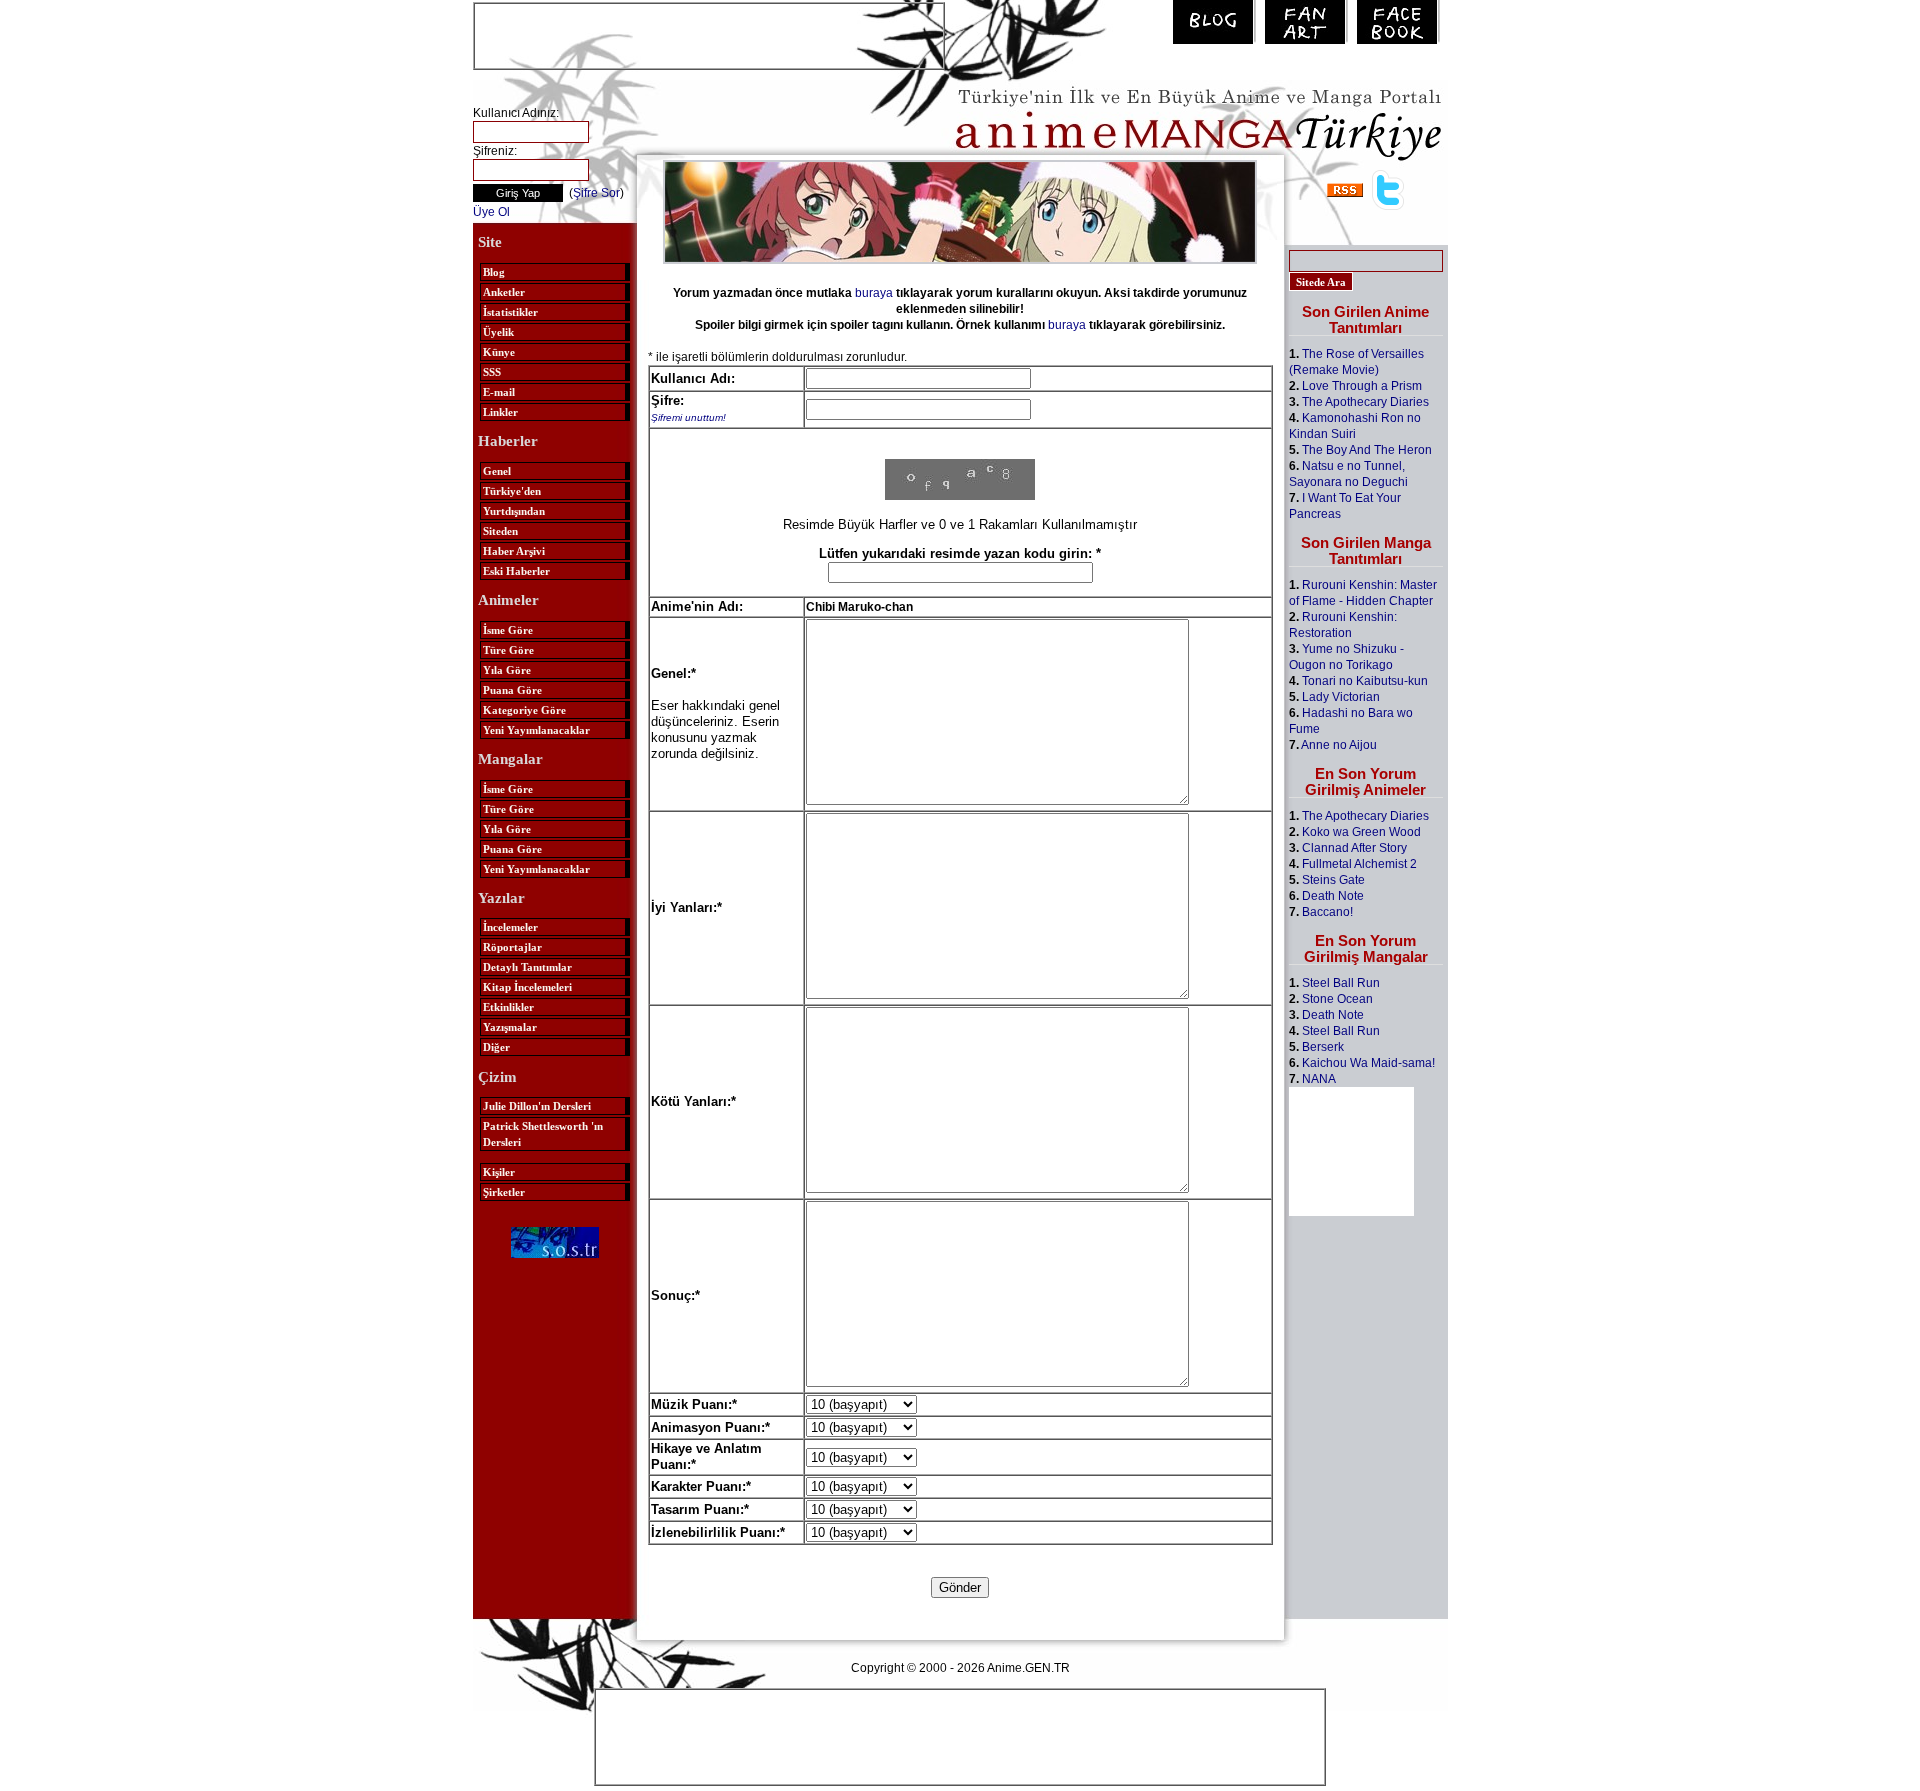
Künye (499, 352)
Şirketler (504, 1192)
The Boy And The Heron (1367, 450)
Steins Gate (1333, 880)
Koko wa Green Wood (1361, 832)
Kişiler (499, 1172)
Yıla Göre (507, 670)
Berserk (1323, 1047)
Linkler (500, 412)
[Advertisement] (709, 34)
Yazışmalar (510, 1027)
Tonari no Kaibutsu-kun (1365, 681)
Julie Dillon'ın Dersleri (537, 1106)
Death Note (1333, 896)
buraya (874, 293)
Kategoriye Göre (524, 710)
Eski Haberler (516, 571)
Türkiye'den (512, 491)
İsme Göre (508, 630)
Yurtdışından (514, 511)
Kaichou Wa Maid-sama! (1368, 1063)
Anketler (504, 292)
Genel (497, 471)
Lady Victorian (1341, 697)
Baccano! (1327, 912)
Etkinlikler (508, 1007)
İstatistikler (510, 312)
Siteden (500, 531)
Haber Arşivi (514, 551)
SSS (492, 372)
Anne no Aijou (1339, 745)
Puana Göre (512, 690)
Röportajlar (512, 947)
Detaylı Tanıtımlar (527, 967)
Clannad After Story (1354, 848)
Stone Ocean (1337, 999)
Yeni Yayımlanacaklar (536, 730)
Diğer (496, 1047)
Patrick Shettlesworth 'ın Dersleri (543, 1134)
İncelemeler (510, 927)
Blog (494, 272)
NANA (1319, 1079)
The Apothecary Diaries (1365, 402)
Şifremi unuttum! (688, 417)
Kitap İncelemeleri (527, 987)
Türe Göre (508, 650)
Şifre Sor (596, 193)
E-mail (499, 392)
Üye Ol (491, 212)
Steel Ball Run (1341, 983)
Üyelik (498, 332)
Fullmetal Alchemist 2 (1359, 864)
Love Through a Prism (1362, 386)
